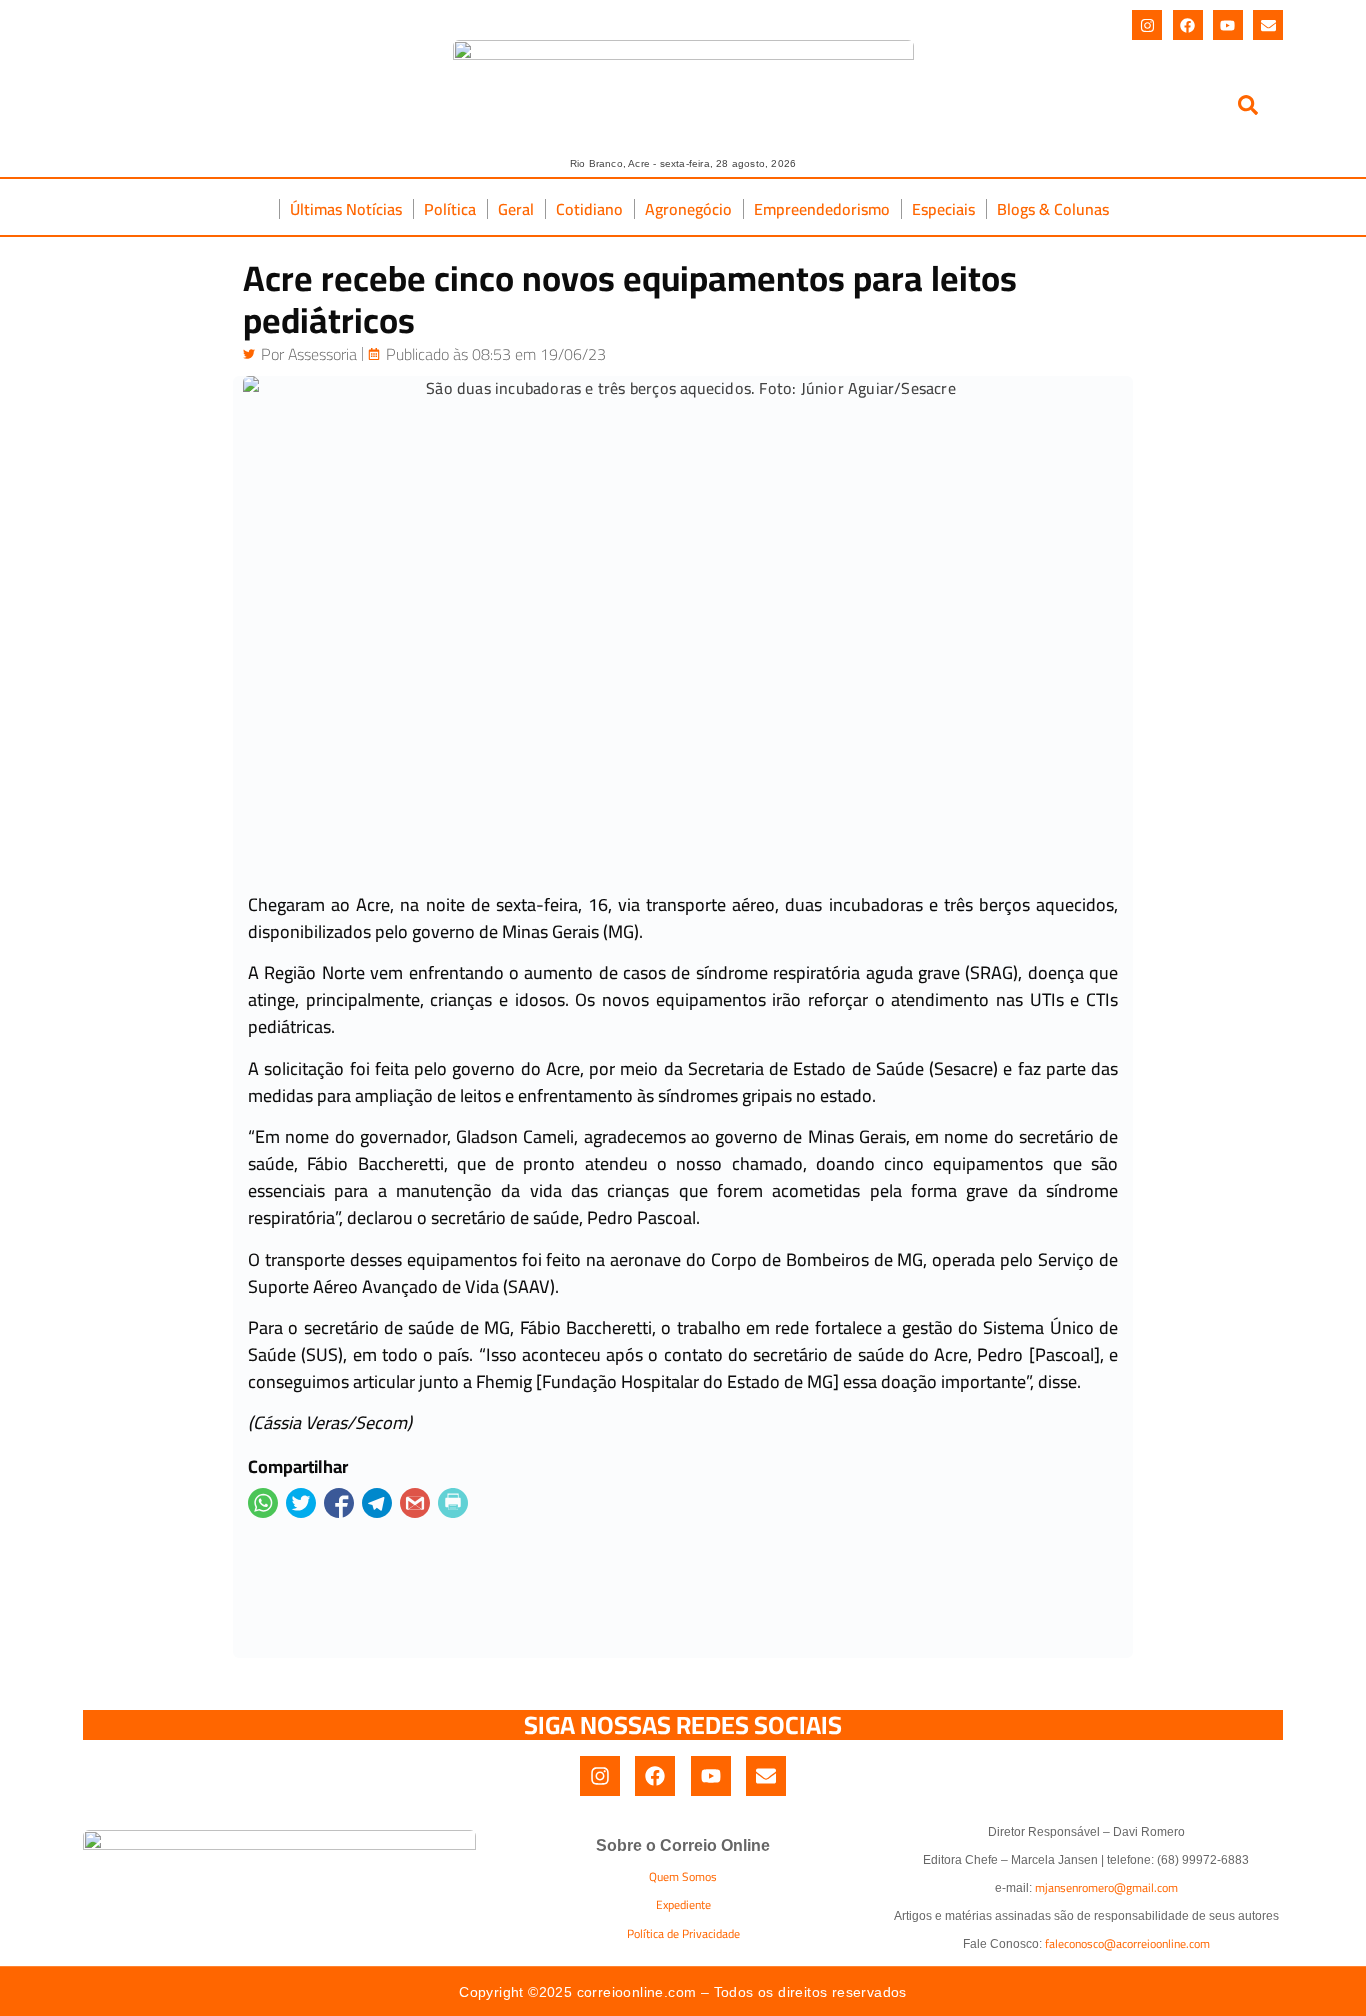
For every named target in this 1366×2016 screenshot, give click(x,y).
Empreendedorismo (822, 209)
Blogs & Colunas (1053, 209)
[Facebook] (1188, 25)
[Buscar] (1248, 108)
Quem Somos (683, 1876)
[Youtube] (1228, 25)
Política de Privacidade (683, 1933)
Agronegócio (688, 209)
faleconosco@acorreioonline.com (1127, 1943)
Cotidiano (589, 209)
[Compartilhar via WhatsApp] (263, 1503)
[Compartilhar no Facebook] (339, 1503)
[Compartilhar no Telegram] (377, 1503)
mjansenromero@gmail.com (1106, 1887)
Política (450, 209)
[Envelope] (1268, 25)
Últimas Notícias (346, 209)
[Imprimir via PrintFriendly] (453, 1503)
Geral (516, 209)
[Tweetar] (301, 1503)
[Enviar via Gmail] (415, 1503)
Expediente (683, 1904)
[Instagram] (1147, 25)
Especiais (943, 209)
